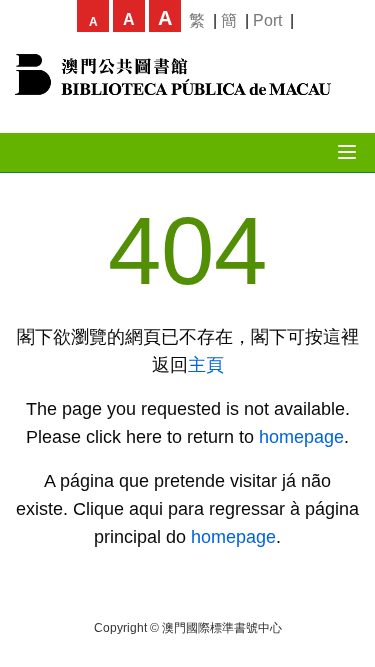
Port (267, 20)
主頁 (206, 365)
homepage (301, 437)
